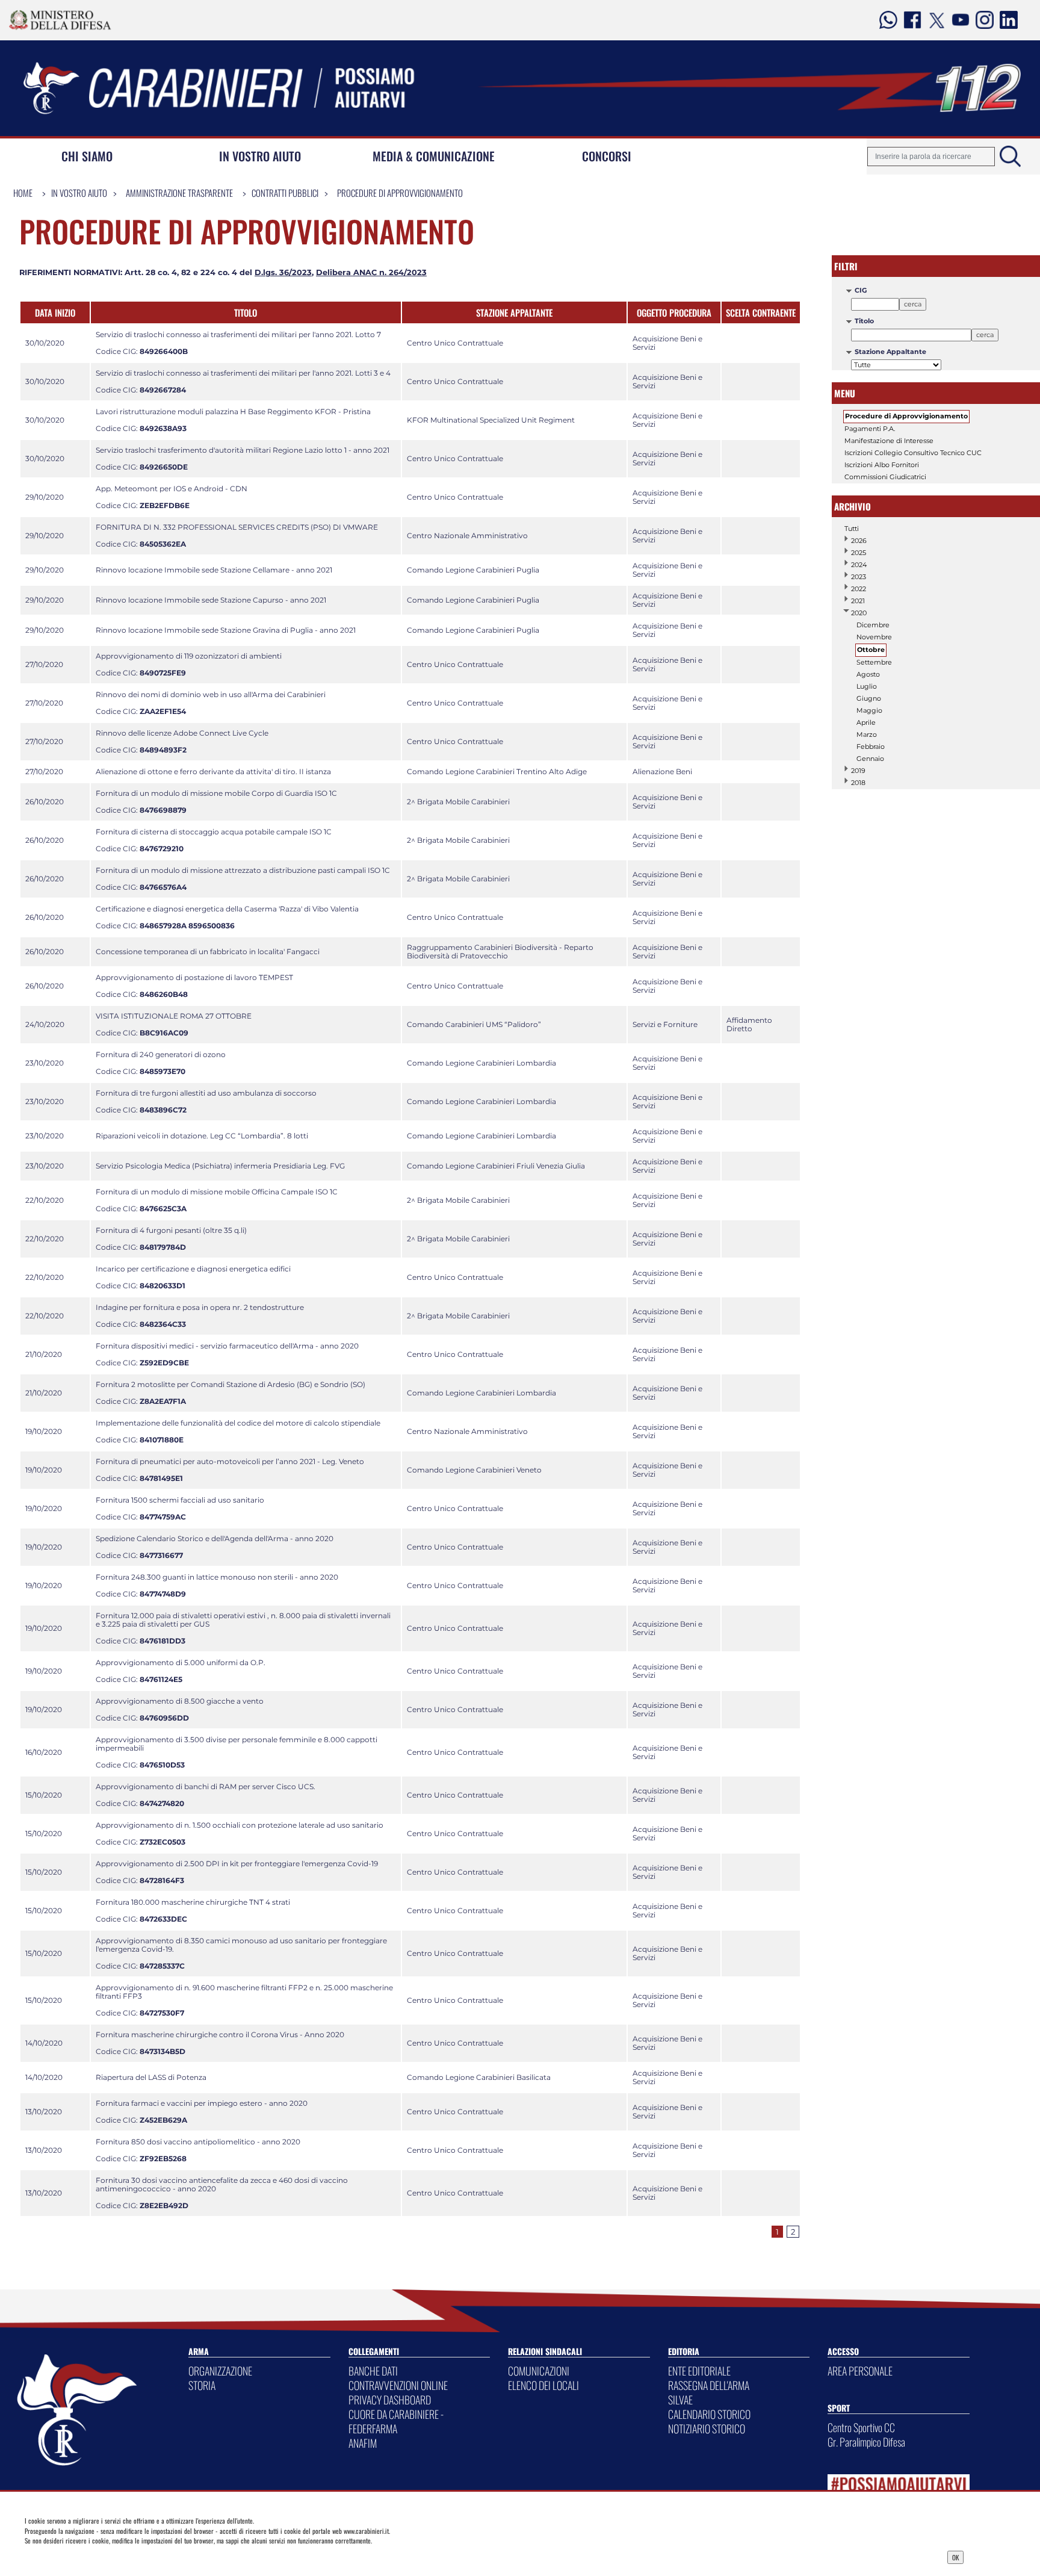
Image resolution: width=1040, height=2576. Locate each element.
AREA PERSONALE (860, 2371)
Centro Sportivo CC (861, 2427)
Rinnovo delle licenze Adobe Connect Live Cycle (182, 733)
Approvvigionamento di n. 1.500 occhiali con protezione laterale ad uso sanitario (240, 1825)
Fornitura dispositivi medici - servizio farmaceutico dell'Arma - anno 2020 (227, 1346)
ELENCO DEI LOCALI (543, 2385)
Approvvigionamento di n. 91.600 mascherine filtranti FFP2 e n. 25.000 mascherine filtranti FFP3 (244, 1992)
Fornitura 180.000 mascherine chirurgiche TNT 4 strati (193, 1902)
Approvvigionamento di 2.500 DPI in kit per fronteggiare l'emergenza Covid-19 (237, 1864)
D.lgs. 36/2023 (283, 272)
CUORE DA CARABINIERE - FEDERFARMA (396, 2421)
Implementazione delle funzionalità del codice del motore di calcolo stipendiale (238, 1423)
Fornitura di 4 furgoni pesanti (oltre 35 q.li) (171, 1230)
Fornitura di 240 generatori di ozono (161, 1054)
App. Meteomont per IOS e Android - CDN (172, 489)
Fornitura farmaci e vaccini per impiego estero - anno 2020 (202, 2103)
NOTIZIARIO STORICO (707, 2429)
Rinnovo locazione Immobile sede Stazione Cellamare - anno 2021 (214, 570)
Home (23, 193)
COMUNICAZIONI (539, 2371)
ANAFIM (363, 2443)
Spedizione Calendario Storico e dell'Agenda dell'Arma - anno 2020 (215, 1538)
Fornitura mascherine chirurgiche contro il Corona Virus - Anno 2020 (220, 2034)
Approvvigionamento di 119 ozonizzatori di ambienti (189, 656)
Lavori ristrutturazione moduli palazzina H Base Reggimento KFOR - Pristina (233, 411)
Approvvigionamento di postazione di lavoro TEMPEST (194, 977)
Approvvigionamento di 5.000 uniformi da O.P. (181, 1662)
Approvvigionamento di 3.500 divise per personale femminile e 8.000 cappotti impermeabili (237, 1744)
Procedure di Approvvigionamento (400, 193)
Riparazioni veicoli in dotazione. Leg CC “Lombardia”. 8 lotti (202, 1136)
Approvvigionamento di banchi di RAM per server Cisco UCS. (206, 1786)
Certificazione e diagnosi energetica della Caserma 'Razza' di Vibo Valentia (227, 909)
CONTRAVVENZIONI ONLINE (398, 2385)
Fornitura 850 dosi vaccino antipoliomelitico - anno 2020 (198, 2142)
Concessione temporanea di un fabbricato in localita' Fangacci (208, 951)
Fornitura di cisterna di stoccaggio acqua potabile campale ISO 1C (214, 832)
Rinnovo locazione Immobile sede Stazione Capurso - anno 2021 (211, 600)
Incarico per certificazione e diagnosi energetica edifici (193, 1269)
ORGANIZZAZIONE (220, 2371)
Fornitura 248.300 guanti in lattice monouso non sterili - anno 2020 (217, 1577)
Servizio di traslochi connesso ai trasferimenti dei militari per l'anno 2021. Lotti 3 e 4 (243, 373)
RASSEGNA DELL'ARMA (709, 2385)
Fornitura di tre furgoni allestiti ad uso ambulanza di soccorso (206, 1093)
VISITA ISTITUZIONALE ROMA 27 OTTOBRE (174, 1016)
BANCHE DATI (373, 2371)
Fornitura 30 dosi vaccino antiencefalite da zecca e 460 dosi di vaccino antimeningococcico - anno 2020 (222, 2184)
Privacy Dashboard (125, 2556)
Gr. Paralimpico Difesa (866, 2442)
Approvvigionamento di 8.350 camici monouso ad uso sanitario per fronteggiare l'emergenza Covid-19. (241, 1945)
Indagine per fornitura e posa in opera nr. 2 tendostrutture (200, 1307)
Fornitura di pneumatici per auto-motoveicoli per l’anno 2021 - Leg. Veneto (230, 1461)
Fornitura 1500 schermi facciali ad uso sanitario (180, 1500)
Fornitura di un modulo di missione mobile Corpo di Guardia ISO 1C (216, 793)
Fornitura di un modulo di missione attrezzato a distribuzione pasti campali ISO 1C (243, 870)
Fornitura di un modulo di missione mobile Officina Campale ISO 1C (217, 1192)
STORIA (202, 2385)
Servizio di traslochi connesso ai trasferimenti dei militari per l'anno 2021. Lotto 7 (238, 334)
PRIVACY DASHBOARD (390, 2400)
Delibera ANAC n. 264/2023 (371, 272)
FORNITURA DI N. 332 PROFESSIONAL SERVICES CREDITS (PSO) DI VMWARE (237, 527)
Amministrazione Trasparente (179, 193)
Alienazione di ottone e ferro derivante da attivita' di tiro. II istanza (213, 771)
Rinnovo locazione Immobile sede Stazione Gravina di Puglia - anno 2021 (226, 630)
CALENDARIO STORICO (709, 2414)
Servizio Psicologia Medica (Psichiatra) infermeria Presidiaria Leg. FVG (220, 1166)
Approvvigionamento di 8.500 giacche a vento (180, 1701)
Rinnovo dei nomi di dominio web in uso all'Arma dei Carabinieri (211, 694)
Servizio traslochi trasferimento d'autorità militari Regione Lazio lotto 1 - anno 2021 (243, 450)
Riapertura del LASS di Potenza (151, 2077)
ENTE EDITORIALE (699, 2371)
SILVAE (680, 2400)
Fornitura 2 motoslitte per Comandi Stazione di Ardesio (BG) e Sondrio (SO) (231, 1384)
